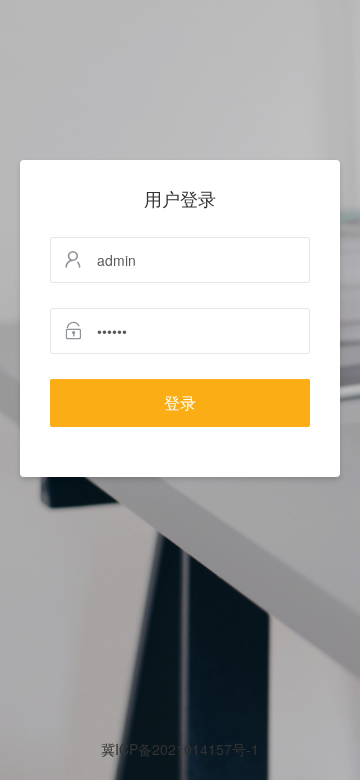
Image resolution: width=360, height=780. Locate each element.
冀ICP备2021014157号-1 (180, 749)
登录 (180, 402)
